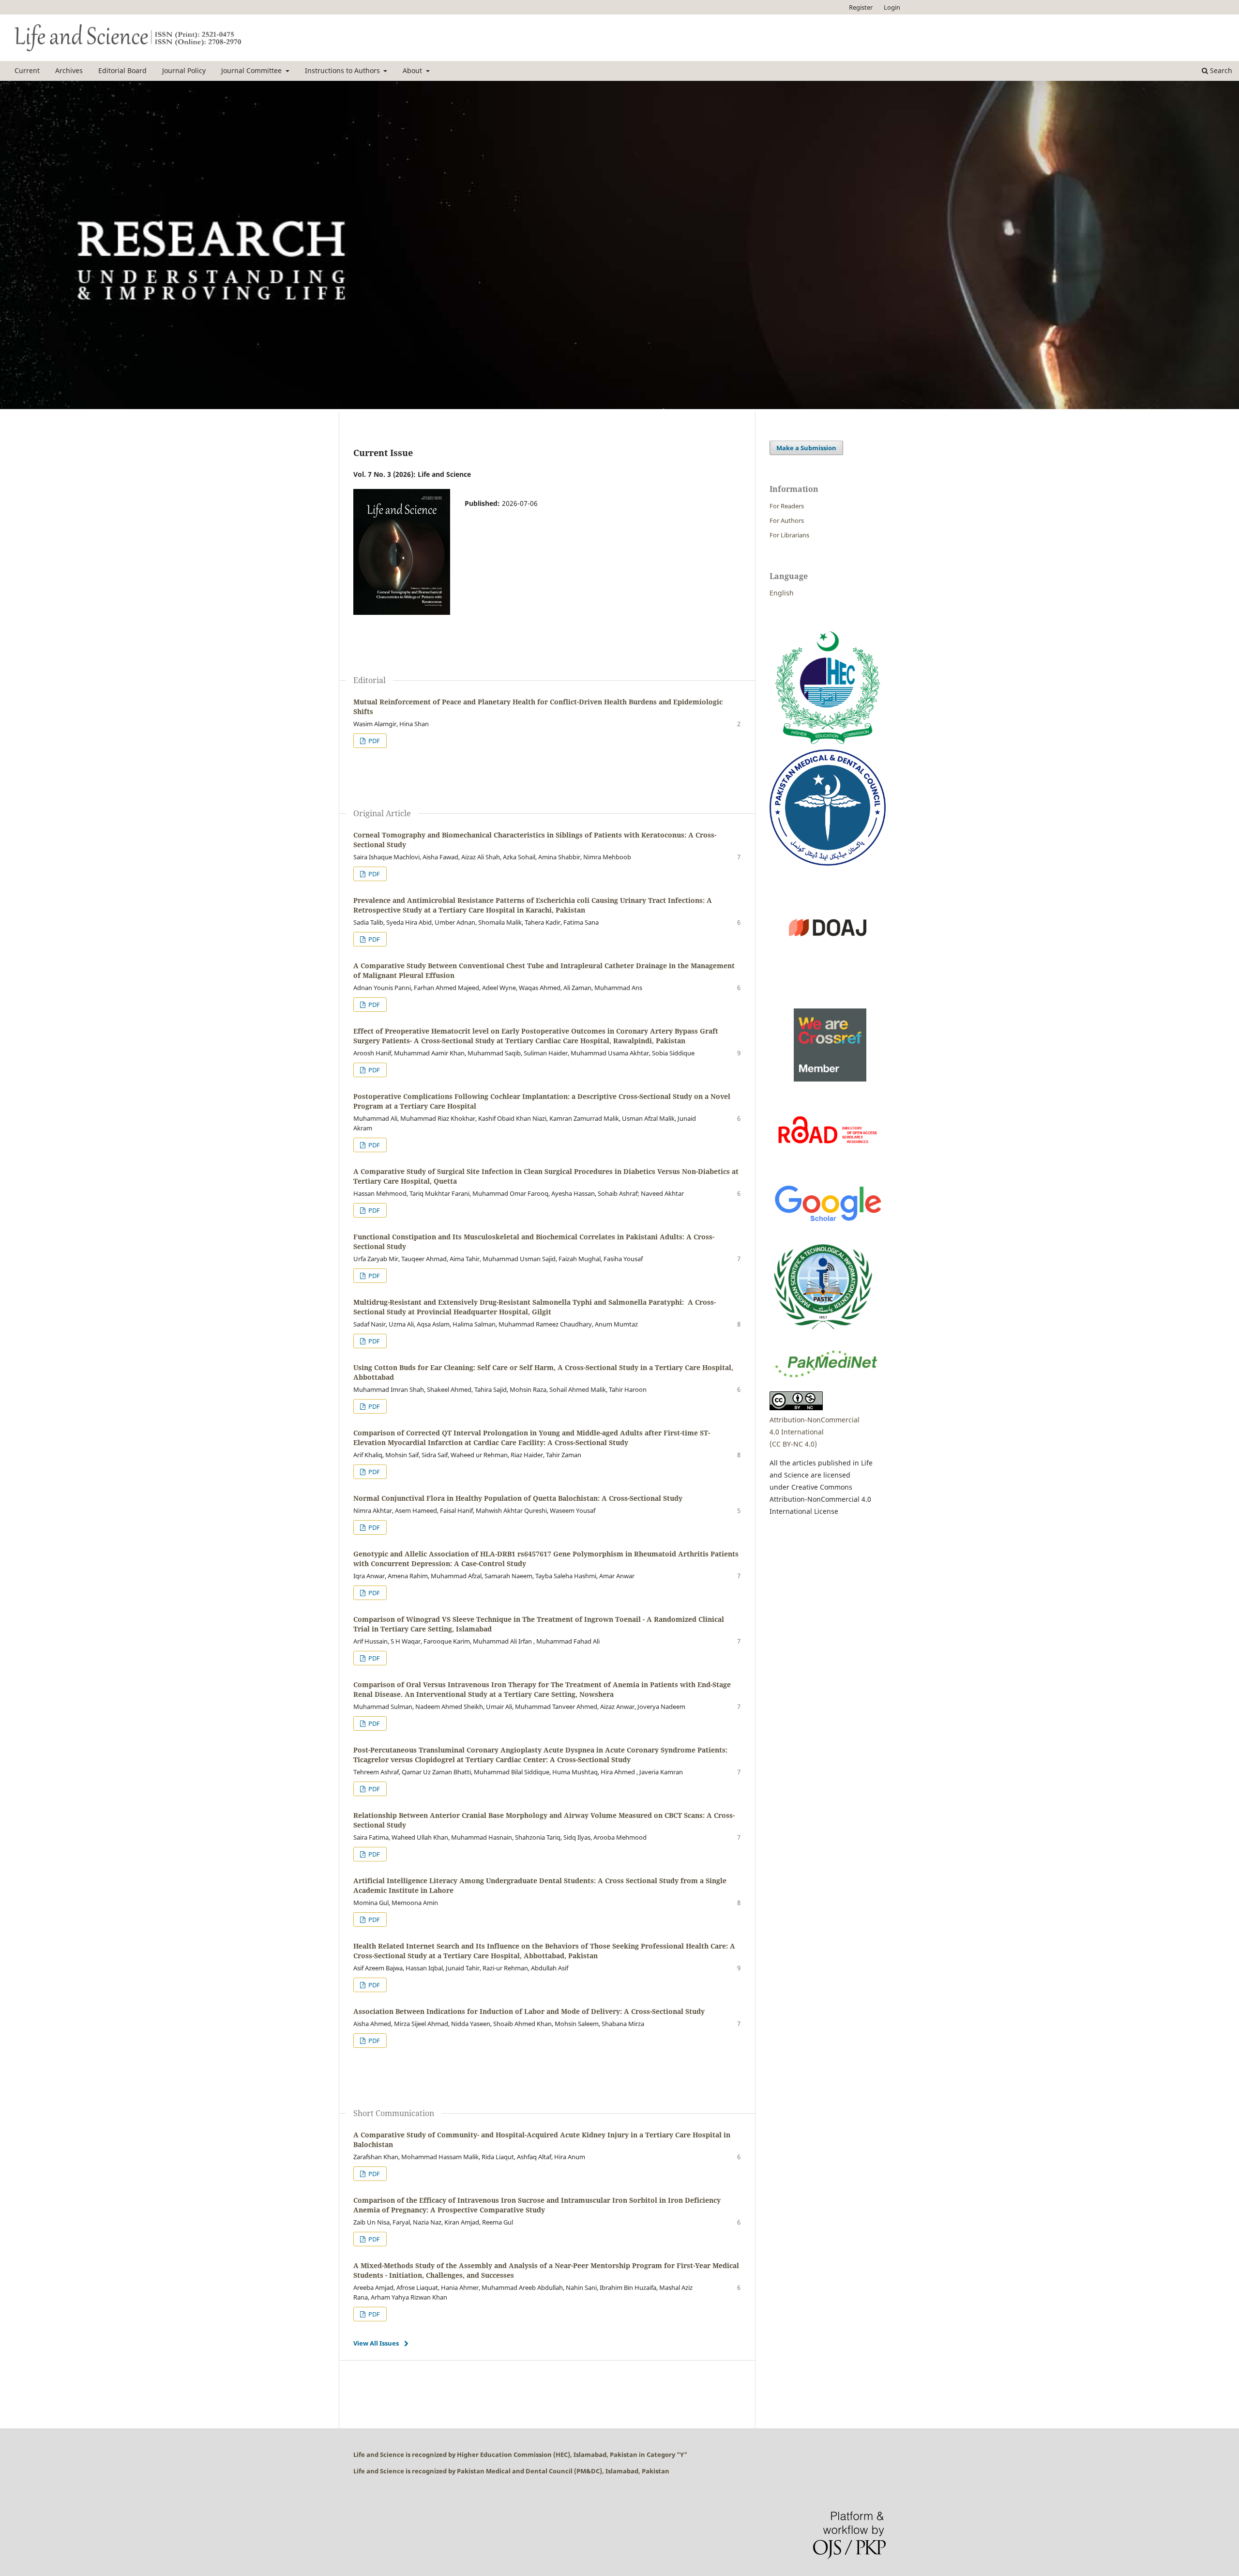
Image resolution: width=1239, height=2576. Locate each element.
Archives (69, 70)
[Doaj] (828, 983)
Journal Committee (252, 70)
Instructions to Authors (343, 70)
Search (1220, 70)
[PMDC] (828, 863)
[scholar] (828, 1223)
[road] (828, 1167)
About (413, 70)
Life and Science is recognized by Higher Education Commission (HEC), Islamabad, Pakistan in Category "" (520, 2454)
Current (27, 70)
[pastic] (823, 1334)
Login (892, 7)
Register (861, 7)
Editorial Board (122, 70)
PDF (373, 741)
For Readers (787, 506)
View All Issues (376, 2343)
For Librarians (789, 535)
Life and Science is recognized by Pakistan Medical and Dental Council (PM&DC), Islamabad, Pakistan (511, 2471)
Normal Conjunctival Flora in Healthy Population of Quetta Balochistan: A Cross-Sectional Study (518, 1498)
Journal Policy (184, 70)
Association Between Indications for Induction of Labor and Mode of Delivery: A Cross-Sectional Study (529, 2011)
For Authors (787, 520)
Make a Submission (806, 448)
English (782, 593)
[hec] (828, 743)
